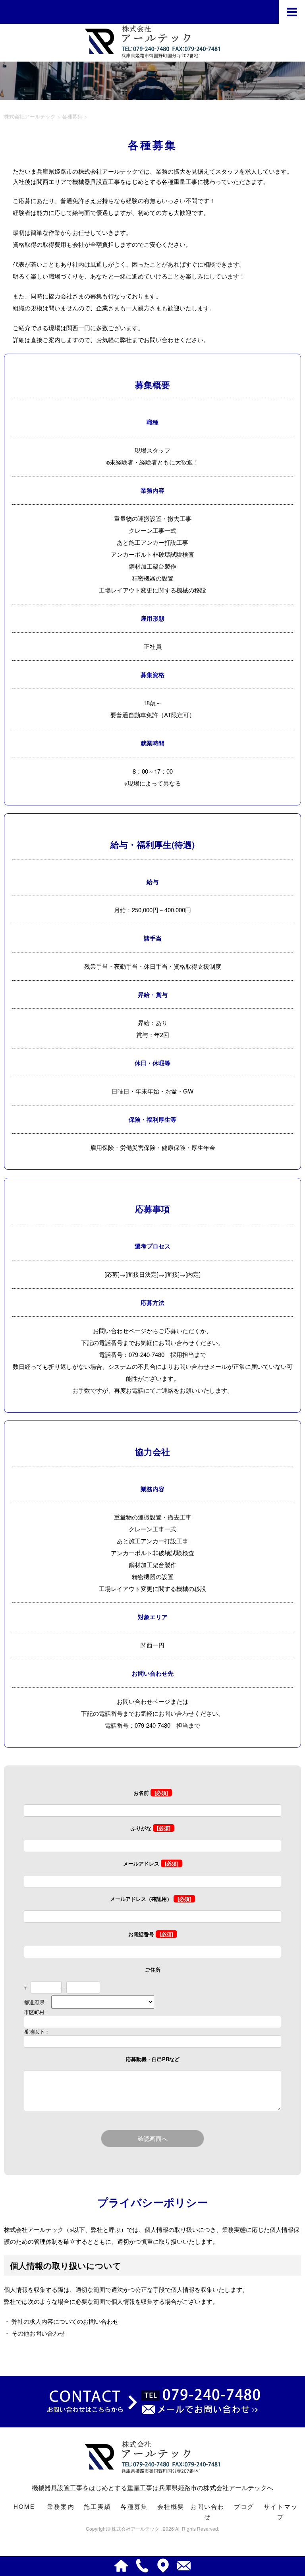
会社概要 (171, 2506)
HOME (24, 2506)
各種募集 (134, 2506)
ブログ (244, 2506)
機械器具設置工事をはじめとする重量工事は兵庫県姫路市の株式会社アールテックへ (152, 2488)
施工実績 (97, 2506)
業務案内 (61, 2506)
